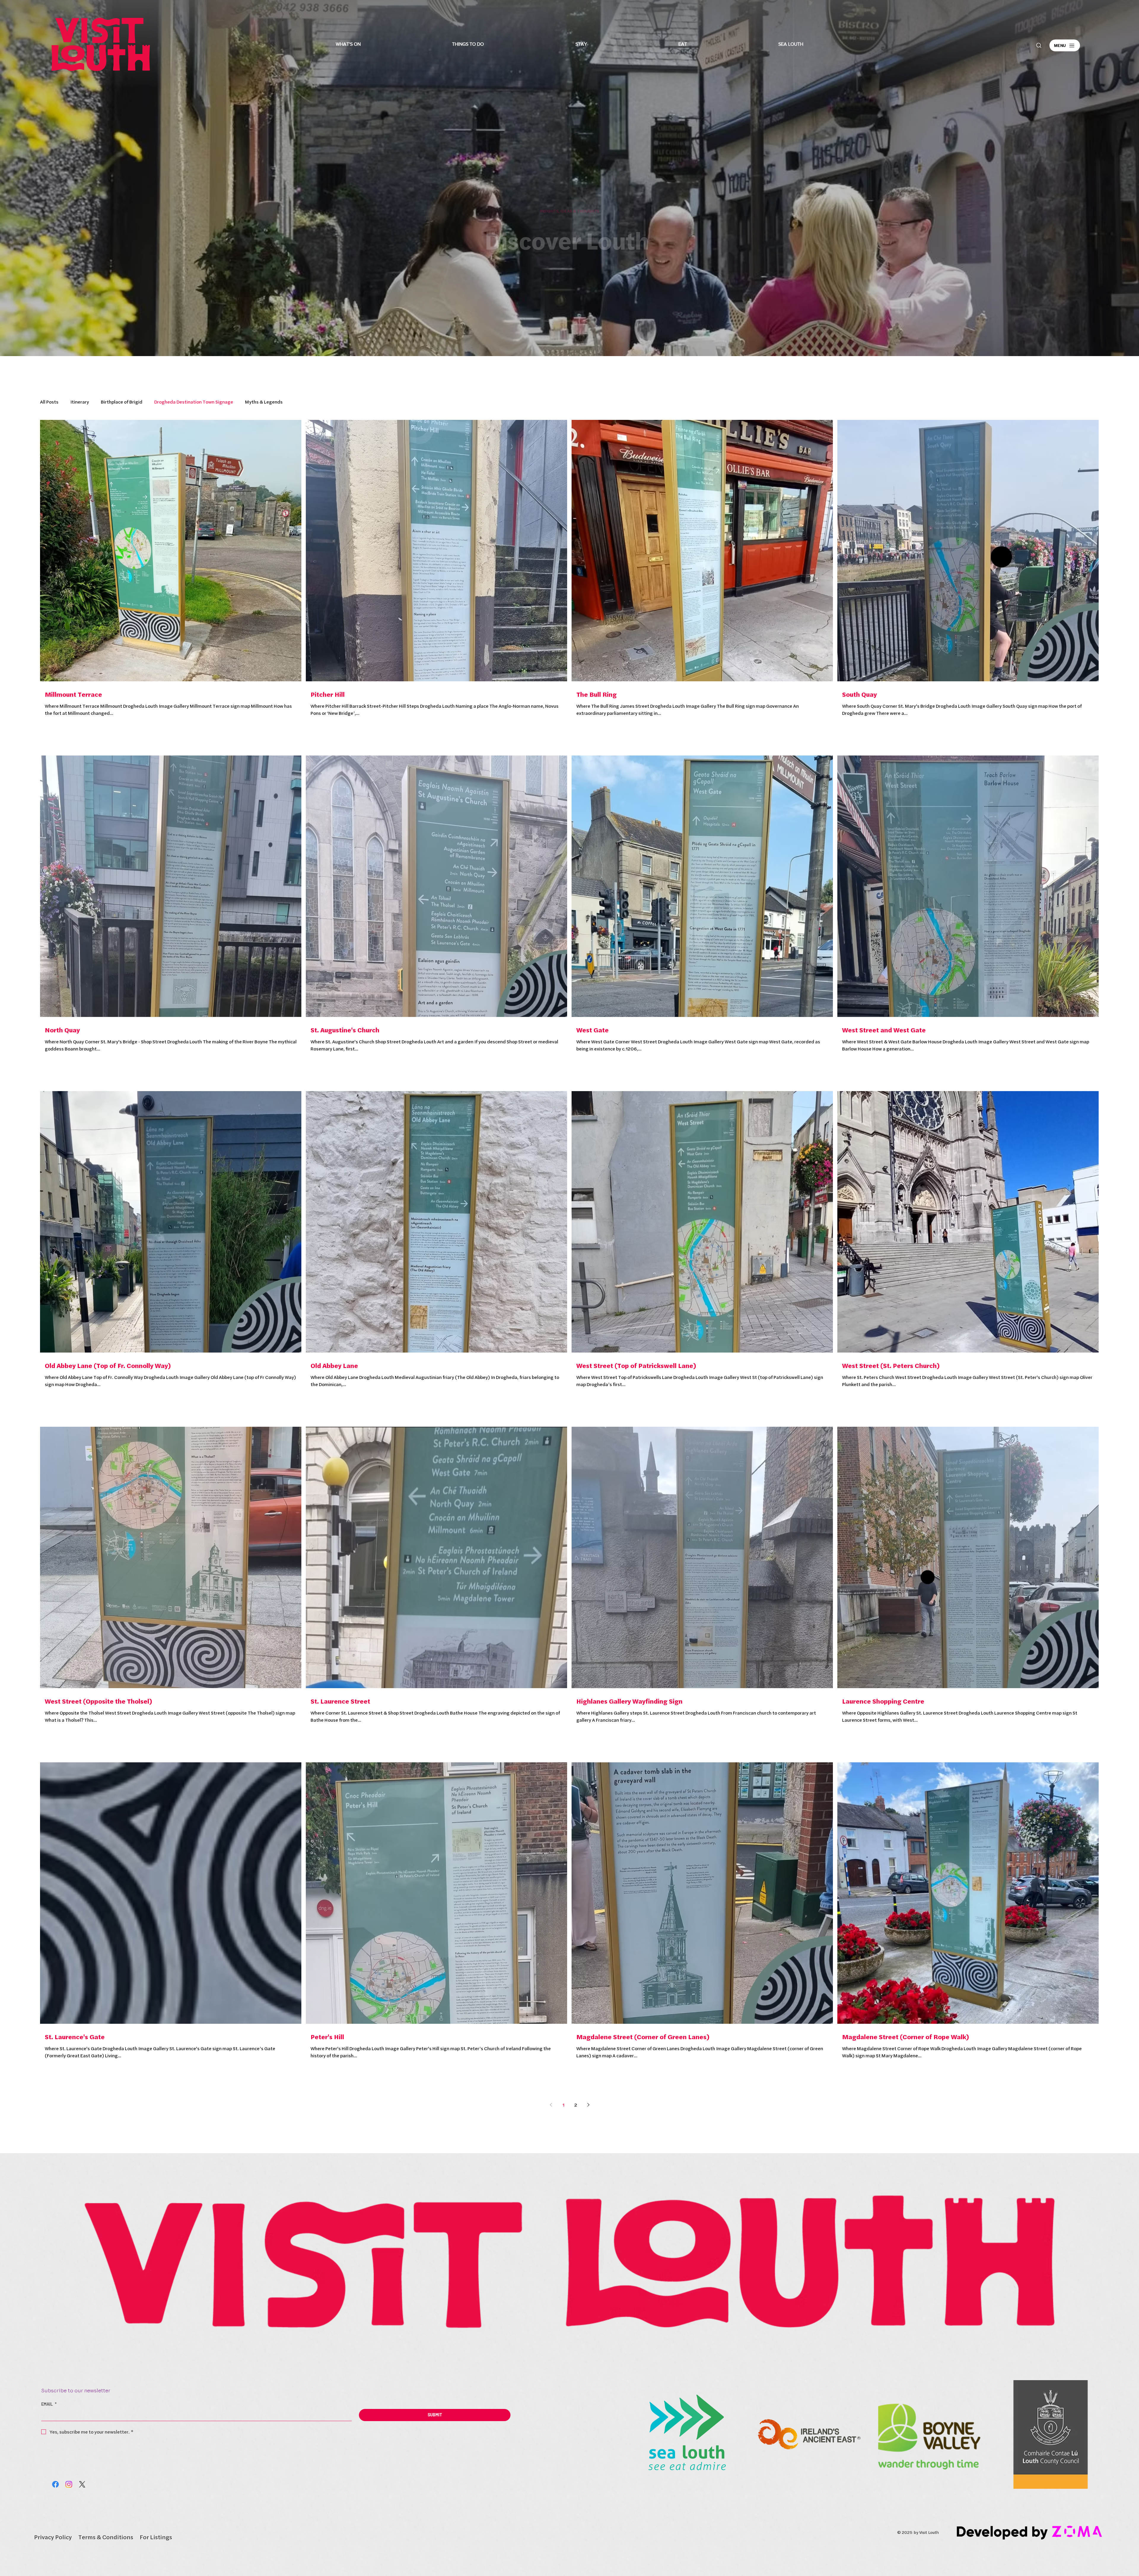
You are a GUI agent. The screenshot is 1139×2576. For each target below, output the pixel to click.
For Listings (156, 2537)
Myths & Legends (264, 402)
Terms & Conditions (106, 2537)
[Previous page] (551, 2105)
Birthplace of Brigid (122, 402)
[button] (348, 44)
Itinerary (80, 402)
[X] (82, 2484)
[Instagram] (69, 2484)
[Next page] (588, 2105)
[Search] (1039, 45)
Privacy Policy (53, 2537)
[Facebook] (55, 2484)
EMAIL (49, 2404)
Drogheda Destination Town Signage (194, 402)
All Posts (49, 402)
